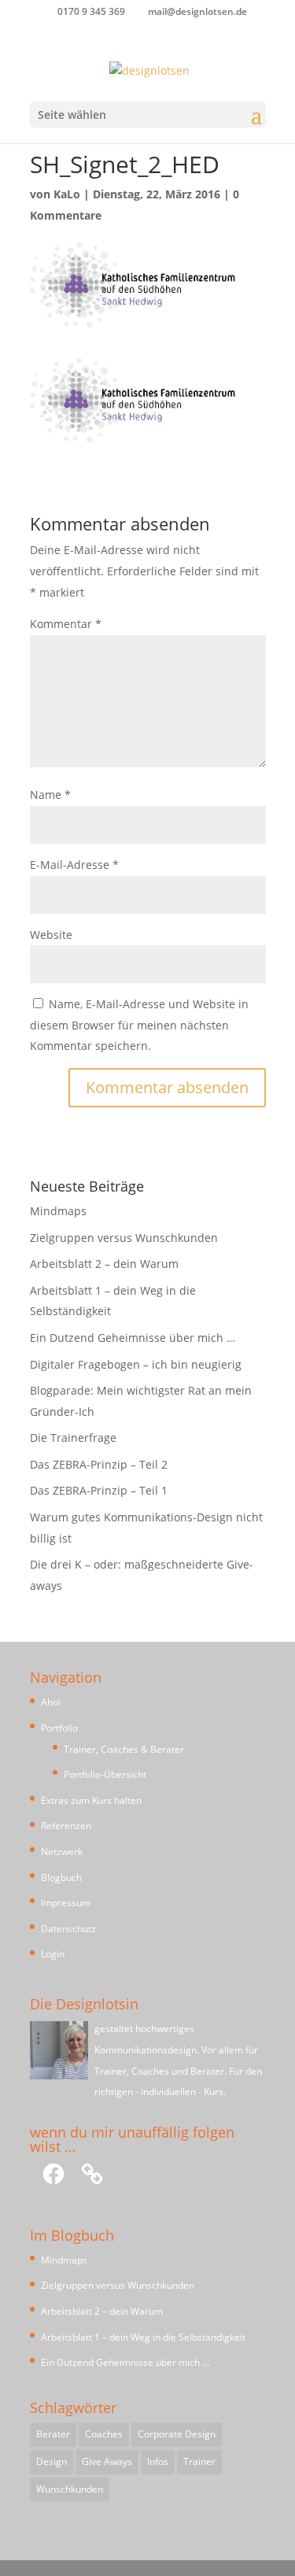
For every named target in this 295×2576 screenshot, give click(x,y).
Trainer (199, 2461)
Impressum (66, 1903)
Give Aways (107, 2461)
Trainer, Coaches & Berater (124, 1749)
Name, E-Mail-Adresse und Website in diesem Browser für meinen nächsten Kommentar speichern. (139, 1025)
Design (52, 2461)
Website (51, 935)
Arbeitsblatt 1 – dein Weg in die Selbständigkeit (143, 2337)
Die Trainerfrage (73, 1438)
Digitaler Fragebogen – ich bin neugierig (136, 1364)
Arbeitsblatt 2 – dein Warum (104, 1264)
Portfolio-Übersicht (105, 1774)
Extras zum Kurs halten (91, 1800)
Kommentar (66, 624)
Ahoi (51, 1702)
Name (50, 795)
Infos (158, 2461)
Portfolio (59, 1728)
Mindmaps (58, 1211)
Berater (53, 2434)
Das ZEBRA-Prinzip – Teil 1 (99, 1490)
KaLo (67, 194)
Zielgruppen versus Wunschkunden (124, 1238)
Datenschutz (68, 1929)
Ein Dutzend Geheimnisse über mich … (133, 1338)
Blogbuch (61, 1877)
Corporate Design (177, 2434)
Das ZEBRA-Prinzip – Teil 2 (99, 1464)
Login (53, 1954)
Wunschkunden (70, 2489)
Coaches (104, 2434)
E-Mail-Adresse (74, 865)
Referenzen (66, 1826)
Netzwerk (62, 1852)
